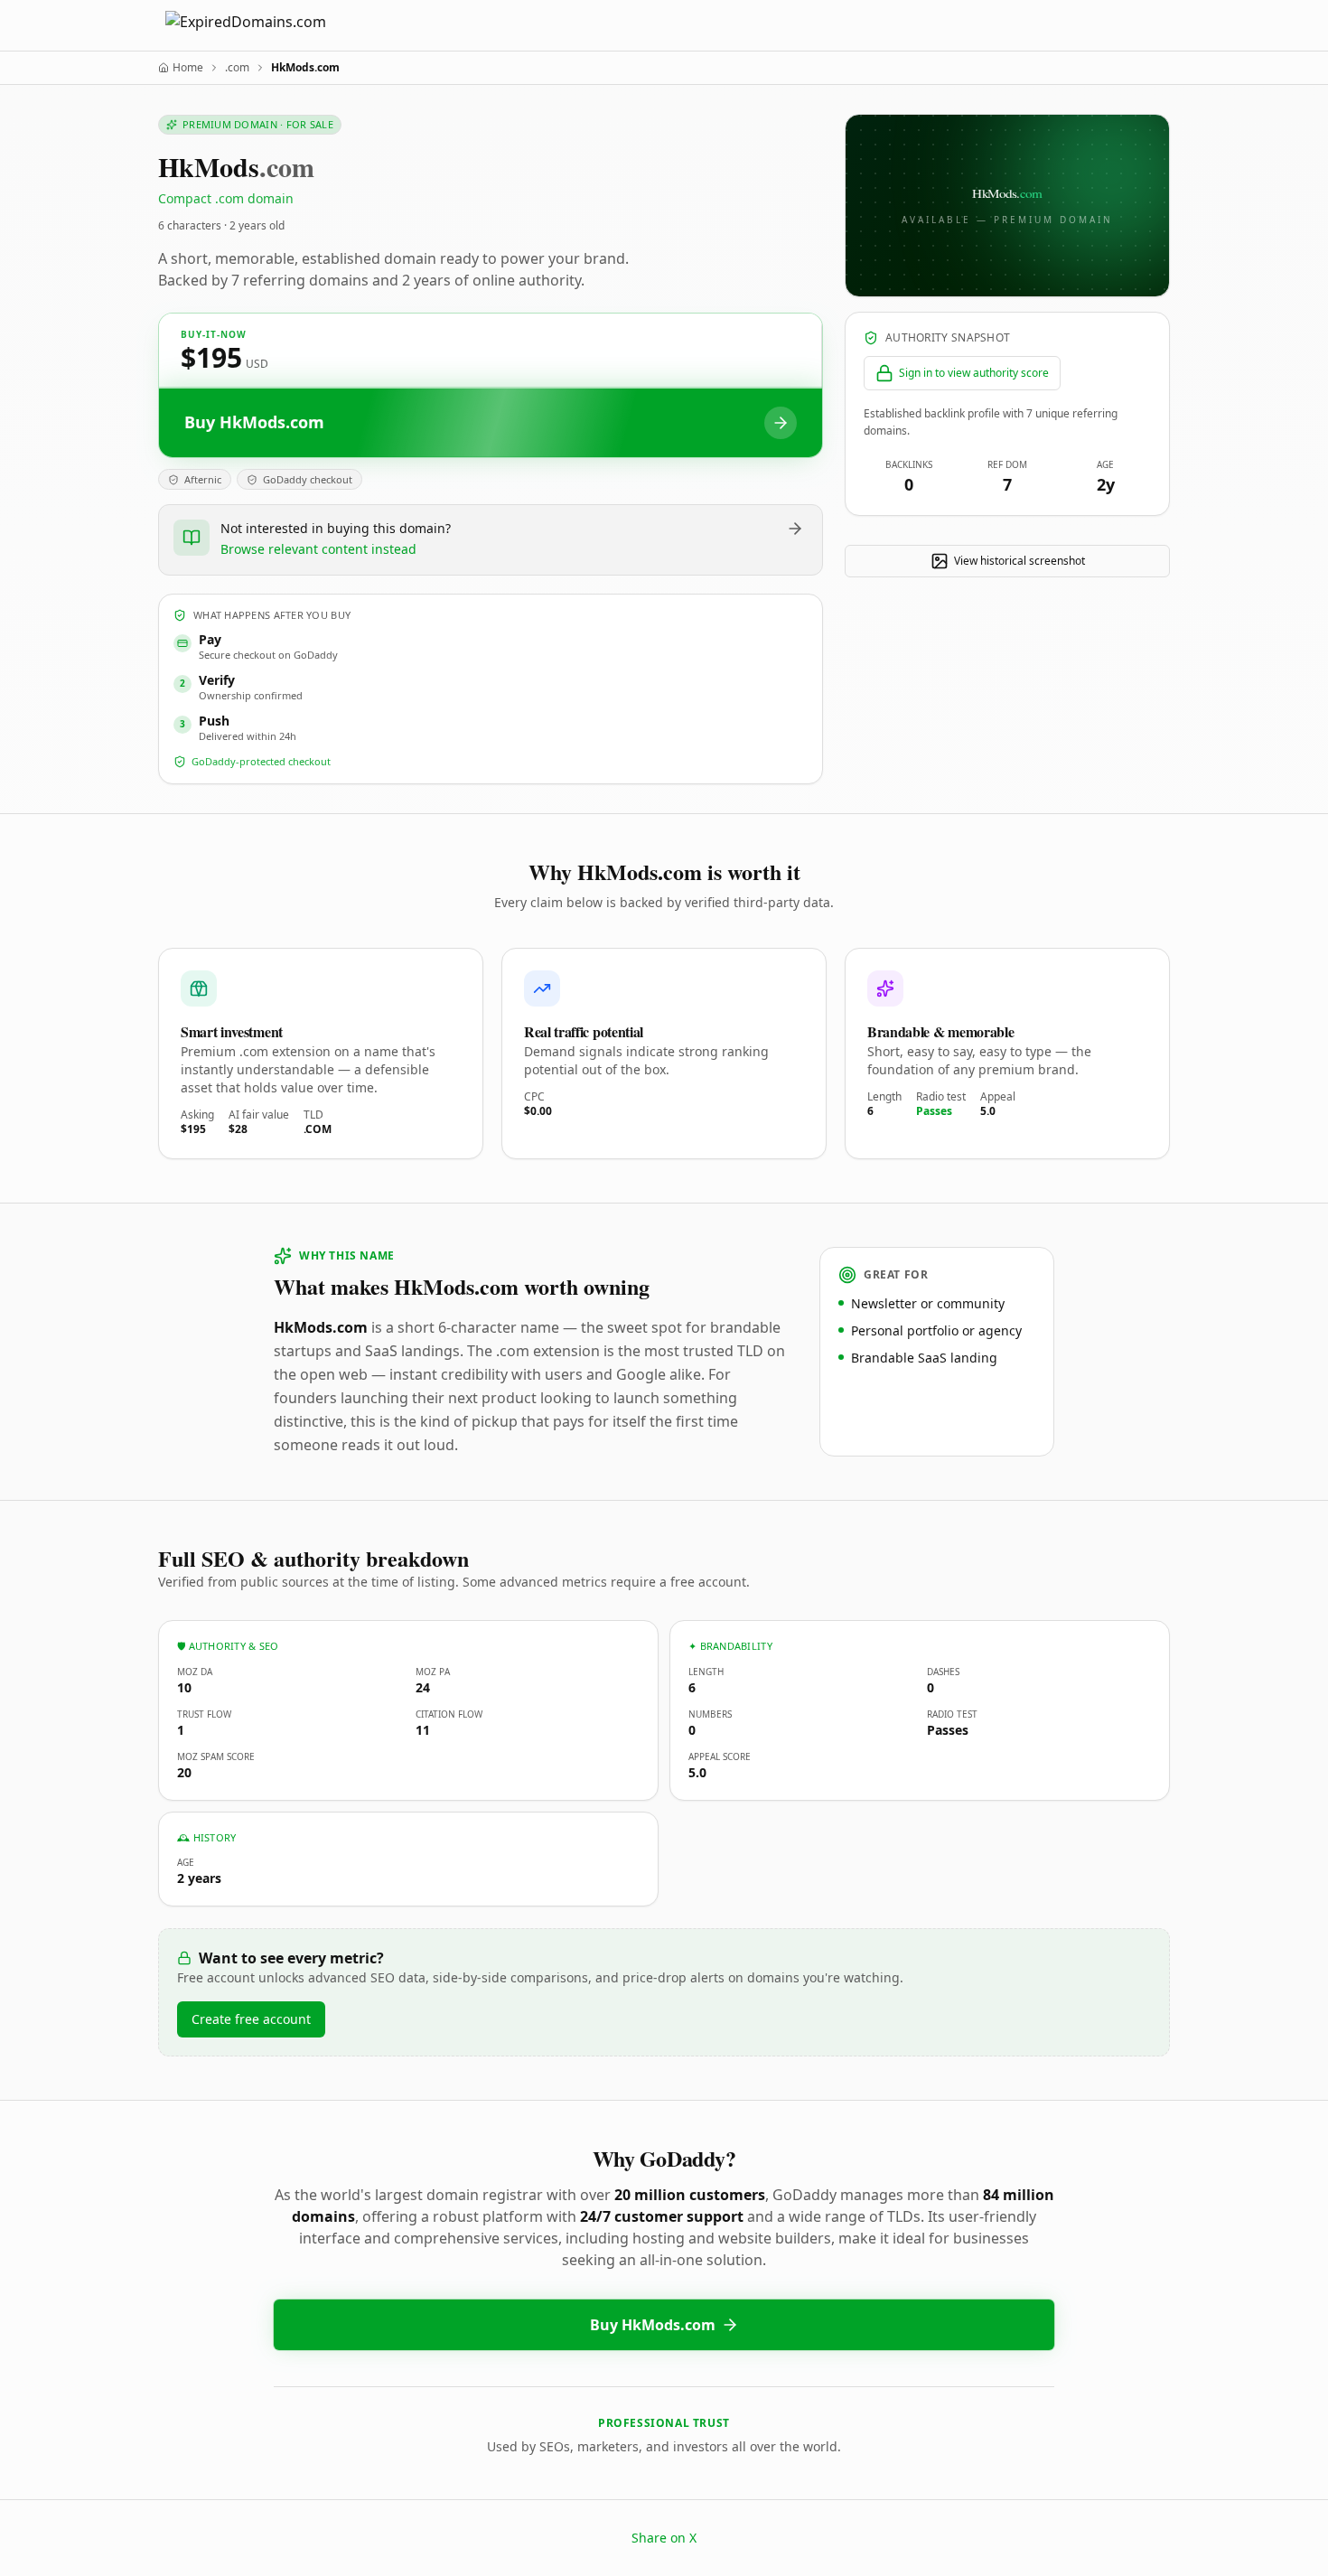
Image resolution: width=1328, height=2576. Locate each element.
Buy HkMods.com (653, 2325)
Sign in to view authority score (974, 373)
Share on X (664, 2538)
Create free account (251, 2019)
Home (188, 68)
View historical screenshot (1019, 561)
